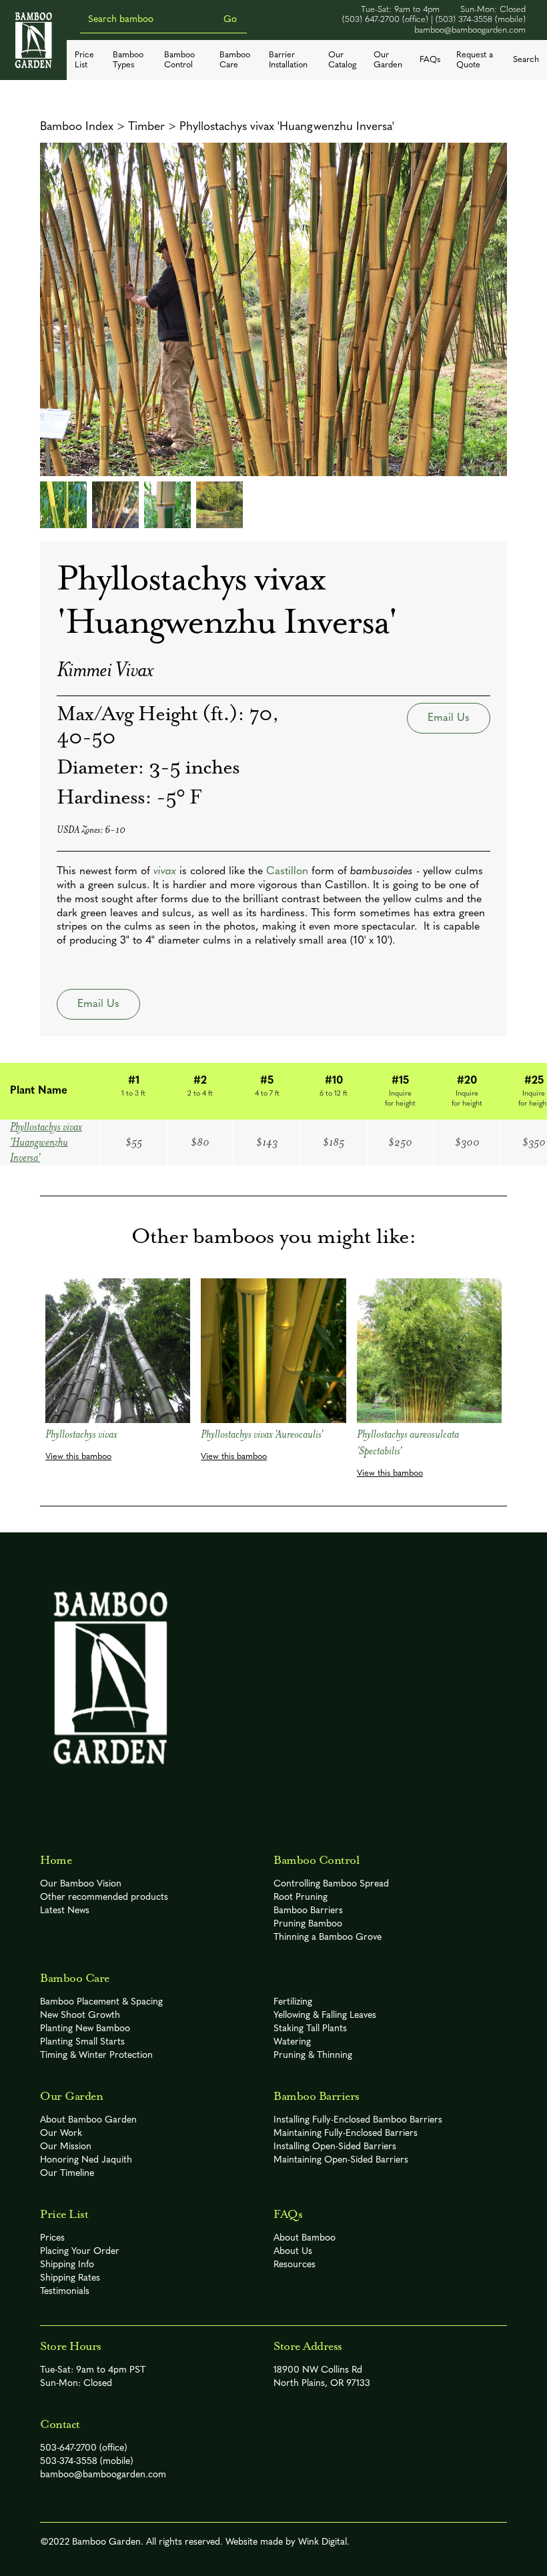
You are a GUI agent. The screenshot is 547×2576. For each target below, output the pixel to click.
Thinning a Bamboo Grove (328, 1938)
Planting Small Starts (82, 2042)
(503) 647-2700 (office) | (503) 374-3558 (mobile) (434, 20)
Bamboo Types (128, 60)
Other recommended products (104, 1897)
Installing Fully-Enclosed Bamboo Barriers (358, 2120)
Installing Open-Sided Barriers (335, 2147)
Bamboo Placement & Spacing (101, 2002)
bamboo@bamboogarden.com (470, 30)
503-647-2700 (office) (84, 2448)
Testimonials (65, 2292)
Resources (295, 2265)
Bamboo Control (179, 60)
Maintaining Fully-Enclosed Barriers (346, 2134)
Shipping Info (67, 2265)
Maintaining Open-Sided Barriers (341, 2160)
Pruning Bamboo (308, 1924)
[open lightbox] (273, 309)
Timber (146, 127)
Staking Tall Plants (310, 2029)
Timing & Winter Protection (96, 2056)
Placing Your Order (80, 2252)
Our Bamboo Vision (81, 1884)
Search (526, 60)
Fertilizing (293, 2002)
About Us (293, 2252)
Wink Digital (323, 2542)
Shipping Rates (70, 2278)
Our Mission (66, 2147)
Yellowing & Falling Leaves (325, 2016)
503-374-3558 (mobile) (87, 2462)
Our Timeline (67, 2174)
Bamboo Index (77, 127)
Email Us (449, 718)
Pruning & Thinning (313, 2056)
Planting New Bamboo (85, 2029)
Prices (52, 2238)
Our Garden (388, 60)
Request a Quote (475, 60)
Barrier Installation (288, 60)
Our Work (61, 2134)
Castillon (287, 872)
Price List (84, 60)
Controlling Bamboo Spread (331, 1884)
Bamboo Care (235, 60)
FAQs (430, 60)
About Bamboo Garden (88, 2120)
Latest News (65, 1911)
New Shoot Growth (80, 2016)
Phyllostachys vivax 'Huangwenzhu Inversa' (287, 127)
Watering (292, 2042)
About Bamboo (305, 2238)
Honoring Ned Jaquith (86, 2160)
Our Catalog (342, 60)
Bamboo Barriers (308, 1911)
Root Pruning (301, 1897)
